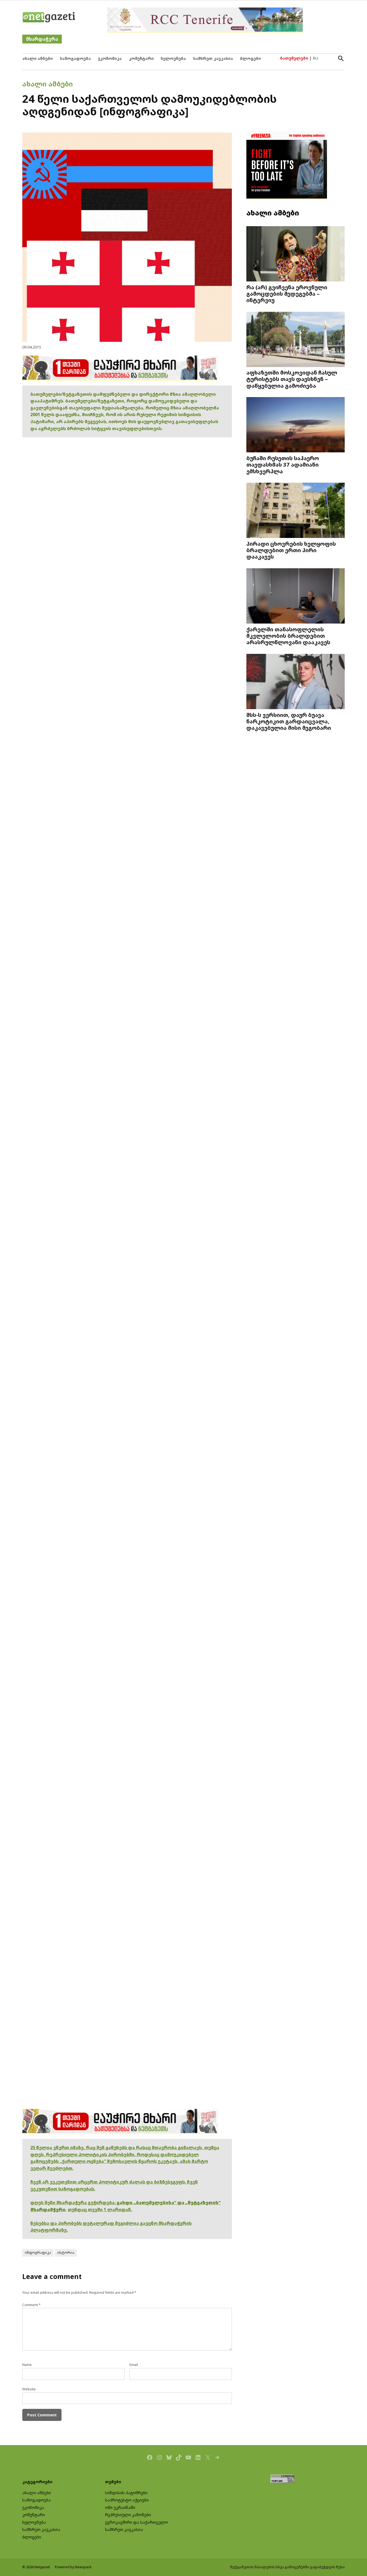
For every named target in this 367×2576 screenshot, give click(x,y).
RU (315, 58)
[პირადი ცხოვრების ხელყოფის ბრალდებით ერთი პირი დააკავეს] (296, 511)
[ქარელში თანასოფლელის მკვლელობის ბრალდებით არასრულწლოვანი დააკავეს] (296, 597)
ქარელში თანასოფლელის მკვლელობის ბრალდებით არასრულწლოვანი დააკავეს (288, 636)
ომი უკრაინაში (120, 2507)
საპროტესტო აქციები (127, 2500)
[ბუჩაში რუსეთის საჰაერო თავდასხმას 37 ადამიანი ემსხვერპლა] (296, 425)
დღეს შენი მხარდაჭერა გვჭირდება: (73, 2203)
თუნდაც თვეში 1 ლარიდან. (100, 2209)
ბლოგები (250, 58)
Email (134, 2365)
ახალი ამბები (37, 58)
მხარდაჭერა (42, 39)
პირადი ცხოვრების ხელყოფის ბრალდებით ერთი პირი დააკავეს (291, 550)
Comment (31, 2305)
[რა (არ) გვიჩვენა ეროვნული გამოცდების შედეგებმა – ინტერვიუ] (296, 254)
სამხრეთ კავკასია (213, 58)
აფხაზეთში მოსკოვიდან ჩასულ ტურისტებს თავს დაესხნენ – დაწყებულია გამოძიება (292, 379)
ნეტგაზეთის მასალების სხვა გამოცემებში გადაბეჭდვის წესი (287, 2567)
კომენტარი (141, 58)
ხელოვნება (173, 58)
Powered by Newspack (73, 2567)
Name (27, 2365)
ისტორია (66, 2253)
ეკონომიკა (110, 58)
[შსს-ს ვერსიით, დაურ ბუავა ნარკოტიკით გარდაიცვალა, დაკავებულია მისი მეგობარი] (296, 682)
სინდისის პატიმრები (126, 2493)
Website (29, 2389)
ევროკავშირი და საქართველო (136, 2522)
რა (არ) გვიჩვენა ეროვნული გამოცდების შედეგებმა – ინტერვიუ (287, 294)
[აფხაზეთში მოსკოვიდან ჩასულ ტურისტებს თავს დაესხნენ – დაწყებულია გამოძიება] (296, 340)
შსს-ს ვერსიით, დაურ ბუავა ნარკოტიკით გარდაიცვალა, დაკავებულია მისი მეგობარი (289, 721)
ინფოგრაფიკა (38, 2253)
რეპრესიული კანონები (128, 2515)
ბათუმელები (294, 58)
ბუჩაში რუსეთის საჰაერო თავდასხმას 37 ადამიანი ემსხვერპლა (283, 464)
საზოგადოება (75, 58)
